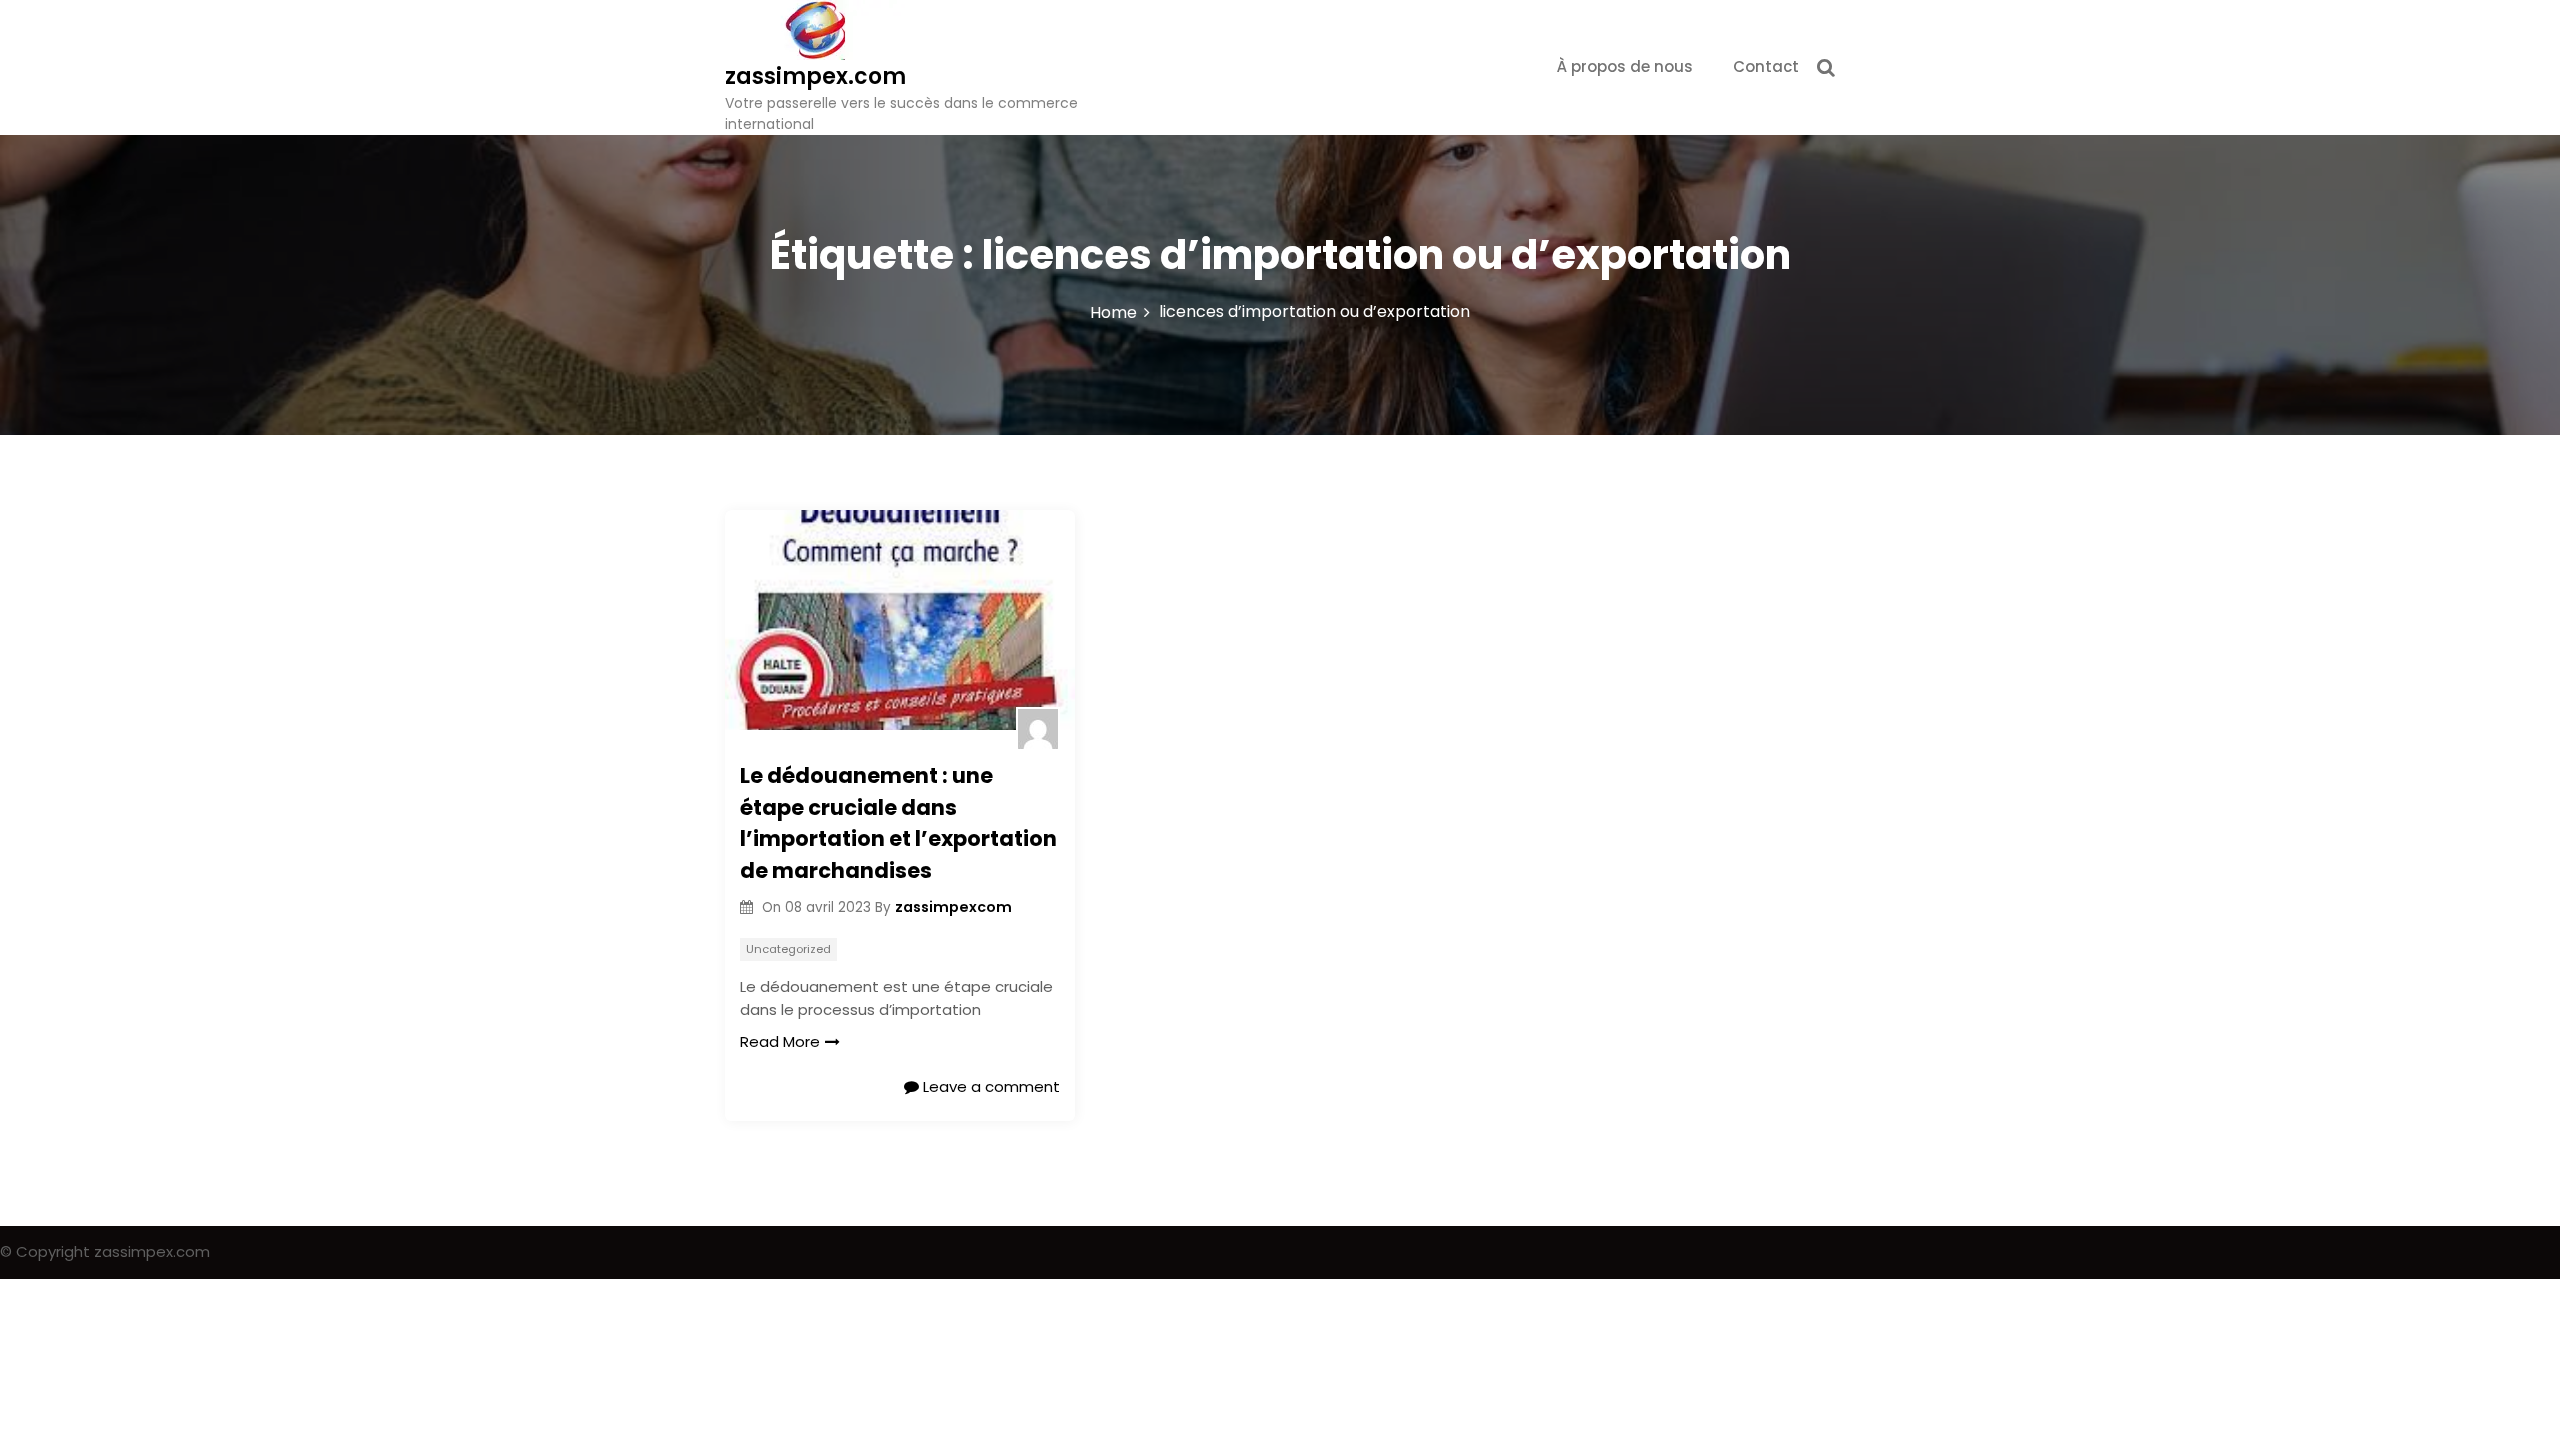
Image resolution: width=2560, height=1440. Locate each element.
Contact (1766, 66)
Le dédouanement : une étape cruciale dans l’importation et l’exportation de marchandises (898, 823)
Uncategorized (788, 949)
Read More (780, 1041)
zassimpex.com (815, 76)
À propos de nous (1625, 66)
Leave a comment (989, 1086)
